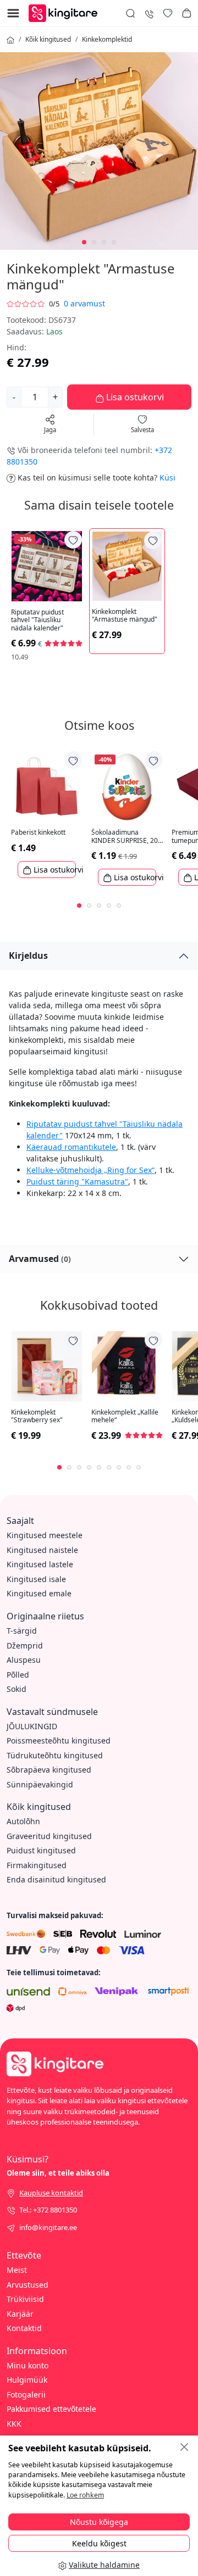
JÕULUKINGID (32, 1726)
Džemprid (25, 1645)
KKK (14, 2424)
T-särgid (22, 1631)
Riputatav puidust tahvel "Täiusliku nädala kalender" (37, 620)
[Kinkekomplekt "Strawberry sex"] (47, 1366)
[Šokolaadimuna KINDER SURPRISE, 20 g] (127, 786)
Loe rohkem (85, 2495)
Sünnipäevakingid (40, 1784)
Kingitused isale (36, 1579)
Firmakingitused (37, 1865)
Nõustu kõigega (99, 2522)
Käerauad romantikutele (71, 1147)
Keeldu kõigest (99, 2543)
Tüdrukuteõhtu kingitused (55, 1755)
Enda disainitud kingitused (56, 1879)
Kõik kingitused (48, 39)
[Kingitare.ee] (66, 12)
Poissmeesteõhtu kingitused (59, 1740)
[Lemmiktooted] (168, 13)
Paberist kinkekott (38, 832)
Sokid (16, 1689)
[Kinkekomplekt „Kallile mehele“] (127, 1366)
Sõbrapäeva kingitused (49, 1770)
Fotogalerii (26, 2395)
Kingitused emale (39, 1593)
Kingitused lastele (40, 1564)
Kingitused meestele (45, 1535)
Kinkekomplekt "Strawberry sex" (37, 1416)
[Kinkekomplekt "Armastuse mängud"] (127, 566)
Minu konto (28, 2365)
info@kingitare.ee (48, 2227)
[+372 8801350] (149, 13)
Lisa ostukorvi (134, 397)
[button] (186, 13)
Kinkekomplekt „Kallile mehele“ (125, 1416)
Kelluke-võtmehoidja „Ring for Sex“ (90, 1170)
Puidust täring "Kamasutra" (77, 1181)
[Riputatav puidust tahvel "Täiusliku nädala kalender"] (47, 566)
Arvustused (28, 2285)
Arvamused (40, 1259)
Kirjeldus (28, 955)
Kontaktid (24, 2328)
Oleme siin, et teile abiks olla (58, 2173)
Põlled (18, 1675)
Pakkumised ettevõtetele (51, 2409)
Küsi (167, 477)
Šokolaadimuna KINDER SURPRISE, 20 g (125, 837)
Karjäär (20, 2314)
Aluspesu (24, 1660)
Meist (17, 2270)
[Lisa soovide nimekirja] (73, 540)
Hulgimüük (27, 2380)
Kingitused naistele (42, 1550)
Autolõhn (23, 1821)
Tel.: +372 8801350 (48, 2210)
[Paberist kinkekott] (47, 786)
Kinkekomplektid (107, 39)
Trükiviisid (25, 2299)
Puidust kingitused (41, 1850)
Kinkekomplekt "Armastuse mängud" (125, 616)
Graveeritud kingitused (49, 1836)
